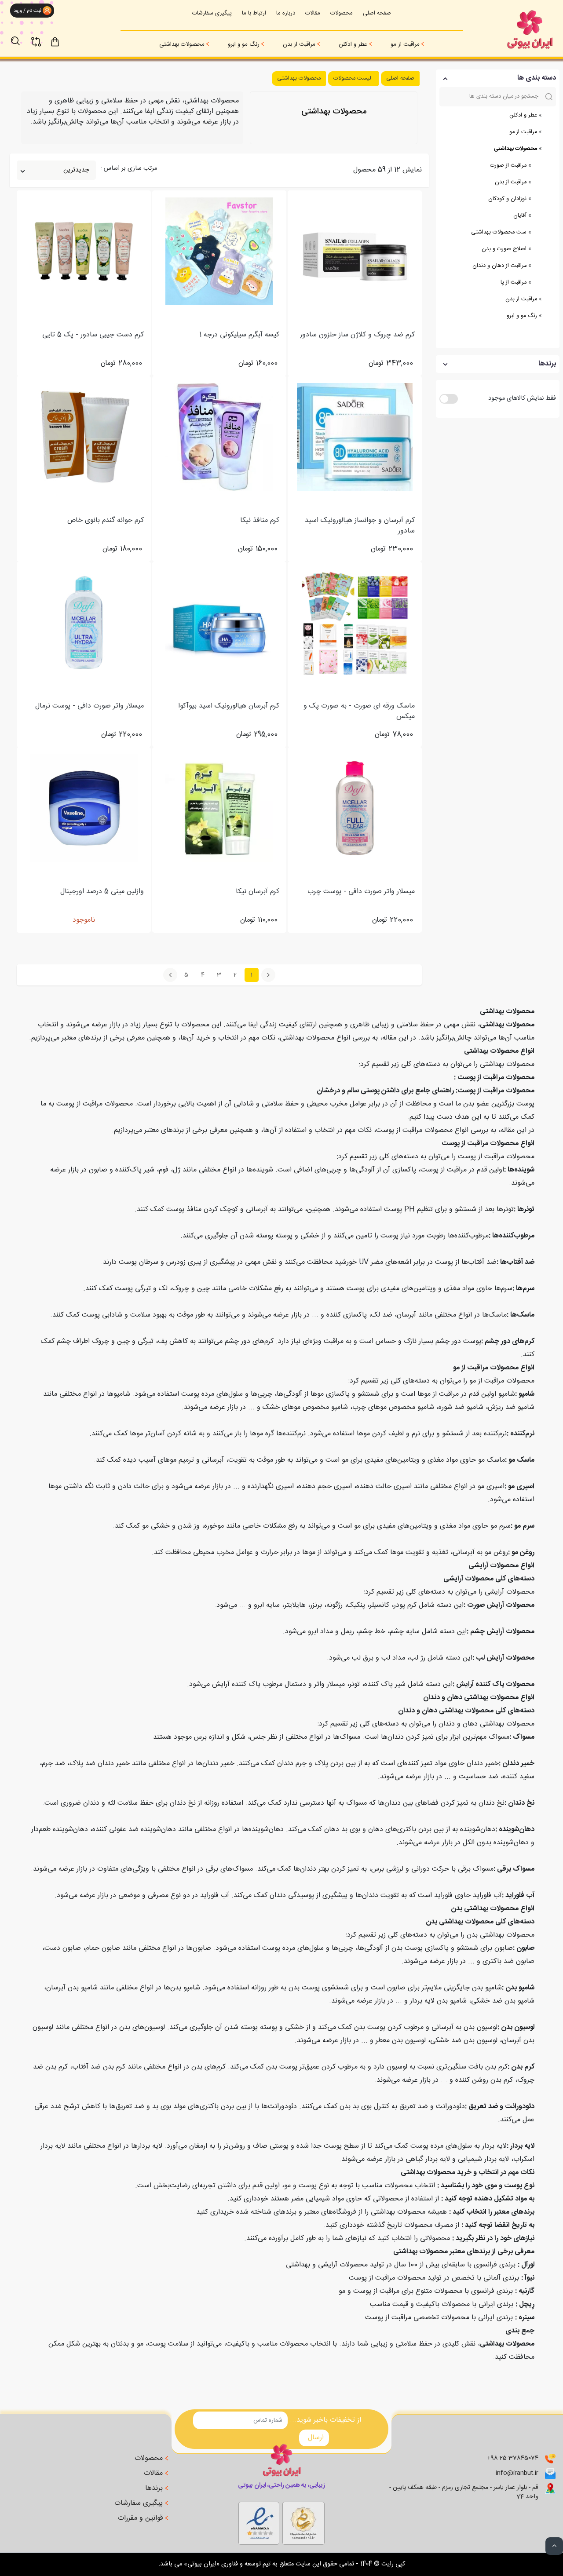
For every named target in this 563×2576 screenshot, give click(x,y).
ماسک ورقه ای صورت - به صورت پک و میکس (359, 712)
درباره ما (286, 13)
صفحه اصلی (377, 13)
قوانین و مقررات (141, 2518)
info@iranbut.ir (517, 2473)
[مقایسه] (41, 36)
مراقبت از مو (405, 44)
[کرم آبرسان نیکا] (219, 808)
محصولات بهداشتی (182, 44)
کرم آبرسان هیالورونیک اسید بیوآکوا (229, 706)
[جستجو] (20, 36)
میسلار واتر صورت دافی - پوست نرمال (90, 706)
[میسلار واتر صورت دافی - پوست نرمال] (84, 622)
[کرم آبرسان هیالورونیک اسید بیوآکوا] (219, 622)
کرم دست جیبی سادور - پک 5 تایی (93, 335)
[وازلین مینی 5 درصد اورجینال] (84, 808)
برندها (155, 2488)
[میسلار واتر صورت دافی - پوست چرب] (355, 808)
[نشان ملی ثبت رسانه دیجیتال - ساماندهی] (259, 2521)
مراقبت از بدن (299, 44)
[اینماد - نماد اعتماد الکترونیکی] (303, 2521)
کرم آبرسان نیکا (258, 892)
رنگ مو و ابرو (244, 44)
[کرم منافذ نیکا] (219, 437)
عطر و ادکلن (353, 44)
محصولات (342, 13)
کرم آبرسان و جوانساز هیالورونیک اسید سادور (360, 526)
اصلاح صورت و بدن (504, 249)
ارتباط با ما (254, 13)
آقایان (520, 216)
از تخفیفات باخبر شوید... (325, 2420)
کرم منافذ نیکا (260, 521)
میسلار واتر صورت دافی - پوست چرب (361, 892)
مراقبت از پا (514, 283)
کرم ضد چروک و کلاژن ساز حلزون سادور (357, 335)
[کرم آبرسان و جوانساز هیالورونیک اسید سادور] (355, 437)
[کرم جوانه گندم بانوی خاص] (84, 437)
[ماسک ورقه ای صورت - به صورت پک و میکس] (355, 622)
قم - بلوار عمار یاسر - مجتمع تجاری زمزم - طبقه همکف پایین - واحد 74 (464, 2492)
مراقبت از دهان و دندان (499, 266)
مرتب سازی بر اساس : (129, 169)
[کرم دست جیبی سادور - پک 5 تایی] (84, 251)
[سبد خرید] (63, 41)
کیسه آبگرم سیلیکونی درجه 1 (239, 335)
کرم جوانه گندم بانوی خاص (106, 521)
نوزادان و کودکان (507, 199)
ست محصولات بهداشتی (499, 232)
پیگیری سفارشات (212, 13)
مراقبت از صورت (508, 166)
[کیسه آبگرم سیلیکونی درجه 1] (219, 251)
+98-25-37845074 (513, 2458)
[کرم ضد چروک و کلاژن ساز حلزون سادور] (355, 251)
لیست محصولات (352, 78)
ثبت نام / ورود (27, 11)
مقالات (313, 13)
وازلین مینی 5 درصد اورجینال (102, 892)
